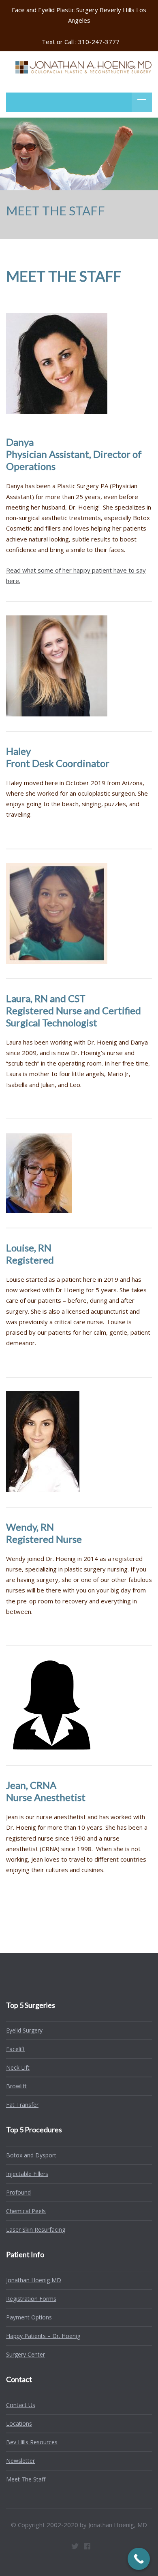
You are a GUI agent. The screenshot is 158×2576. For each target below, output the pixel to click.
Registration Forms (31, 2299)
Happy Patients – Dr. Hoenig (43, 2336)
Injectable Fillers (27, 2174)
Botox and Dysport (31, 2155)
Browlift (16, 2086)
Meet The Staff (26, 2479)
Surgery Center (26, 2354)
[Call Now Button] (139, 2559)
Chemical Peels (26, 2211)
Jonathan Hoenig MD (34, 2280)
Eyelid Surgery (24, 2030)
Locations (19, 2423)
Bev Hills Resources (32, 2442)
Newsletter (20, 2461)
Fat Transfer (22, 2105)
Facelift (16, 2049)
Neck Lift (18, 2067)
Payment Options (29, 2317)
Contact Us (21, 2405)
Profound (18, 2192)
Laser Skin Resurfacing (36, 2230)
